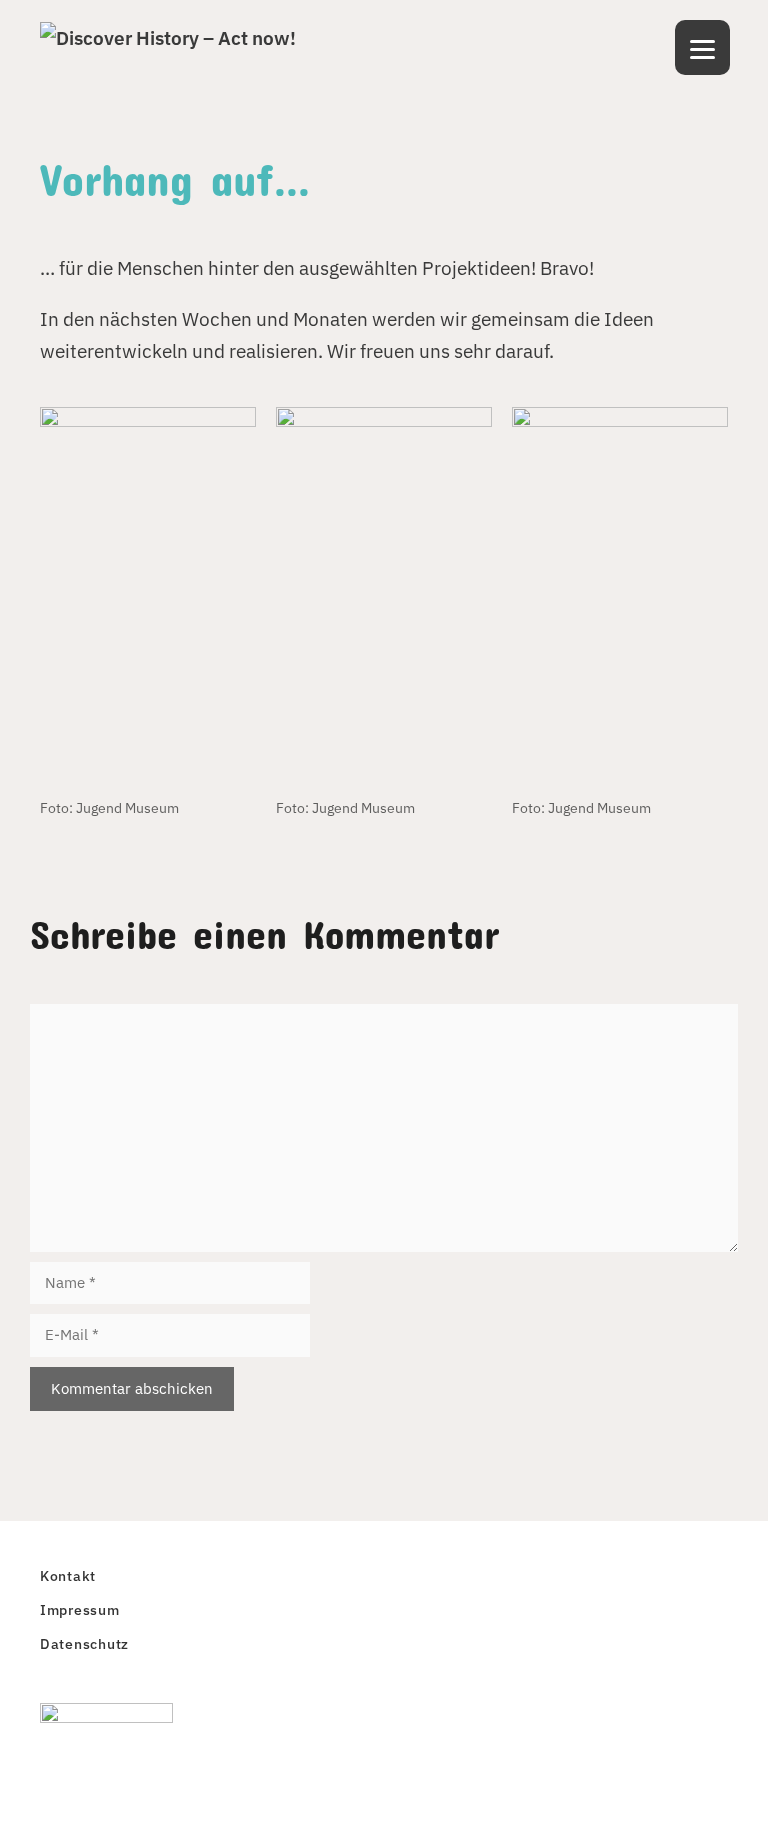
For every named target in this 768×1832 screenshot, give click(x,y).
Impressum (80, 1609)
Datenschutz (84, 1643)
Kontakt (68, 1575)
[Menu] (702, 47)
